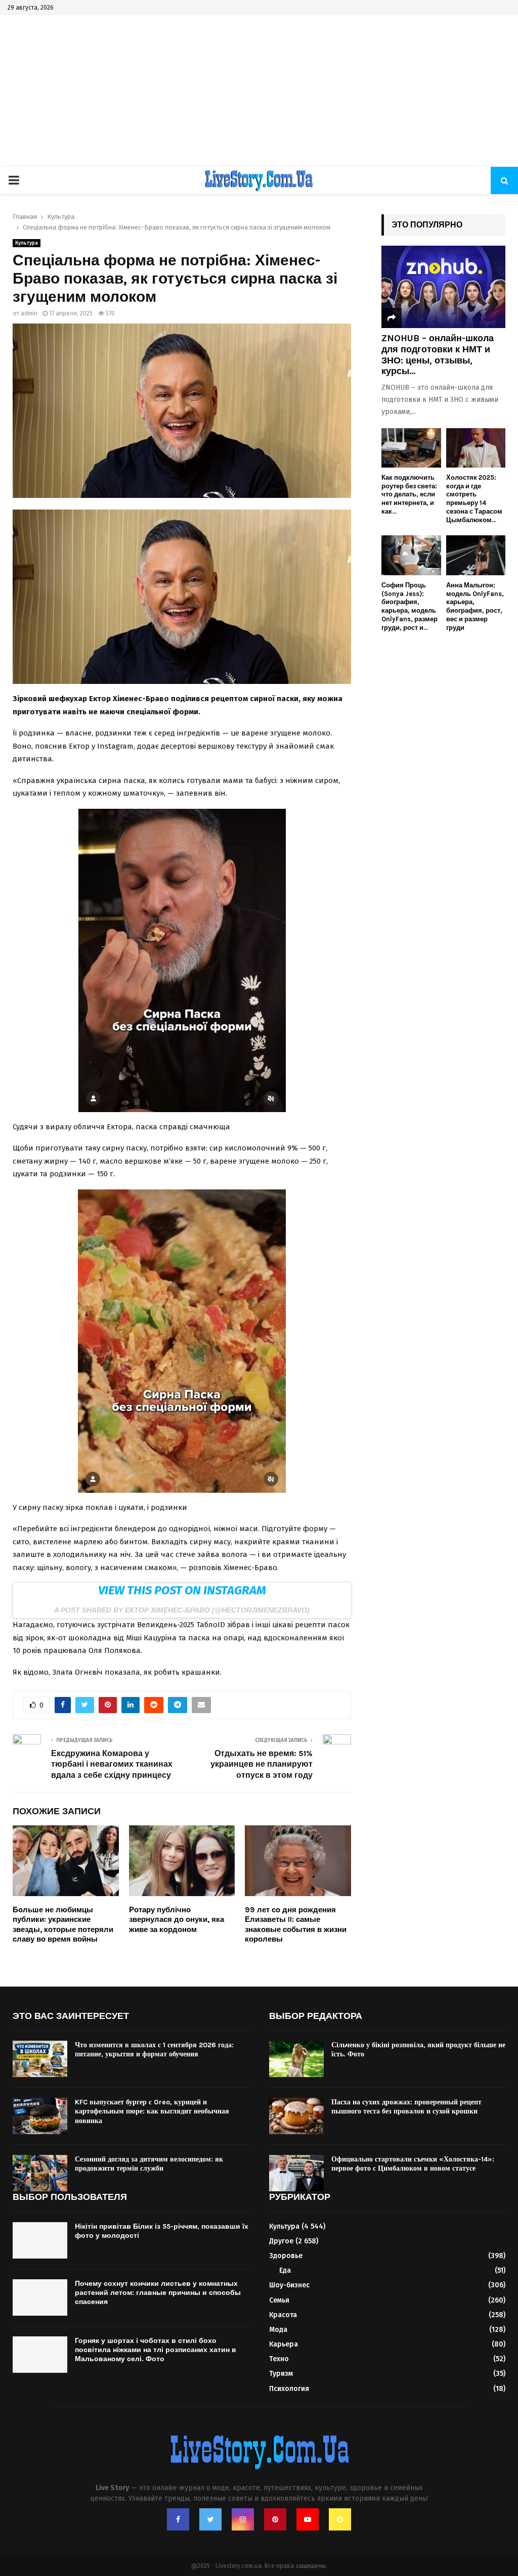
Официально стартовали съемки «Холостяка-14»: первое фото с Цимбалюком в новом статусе (413, 2164)
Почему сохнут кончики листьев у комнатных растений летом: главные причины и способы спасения (158, 2293)
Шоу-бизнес (289, 2285)
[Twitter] (210, 2519)
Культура (27, 243)
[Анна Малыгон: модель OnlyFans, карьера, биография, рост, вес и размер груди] (476, 555)
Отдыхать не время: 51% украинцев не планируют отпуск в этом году (262, 1764)
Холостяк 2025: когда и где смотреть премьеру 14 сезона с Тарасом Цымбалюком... (474, 499)
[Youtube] (308, 2519)
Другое (281, 2241)
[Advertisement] (259, 91)
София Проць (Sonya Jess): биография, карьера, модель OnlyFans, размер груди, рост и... (409, 606)
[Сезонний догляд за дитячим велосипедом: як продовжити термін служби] (40, 2173)
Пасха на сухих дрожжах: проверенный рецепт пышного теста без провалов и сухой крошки (406, 2107)
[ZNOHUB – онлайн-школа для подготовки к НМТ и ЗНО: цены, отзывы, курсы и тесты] (443, 287)
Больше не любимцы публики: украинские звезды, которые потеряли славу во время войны (63, 1925)
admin (29, 313)
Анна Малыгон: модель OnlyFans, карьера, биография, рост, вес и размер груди (475, 606)
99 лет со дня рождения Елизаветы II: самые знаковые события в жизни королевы (296, 1925)
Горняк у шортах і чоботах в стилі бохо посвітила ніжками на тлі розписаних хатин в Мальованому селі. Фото (156, 2350)
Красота (283, 2315)
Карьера (284, 2344)
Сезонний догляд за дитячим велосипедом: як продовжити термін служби (149, 2164)
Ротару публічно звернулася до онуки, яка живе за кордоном (177, 1920)
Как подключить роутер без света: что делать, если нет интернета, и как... (409, 494)
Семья (279, 2300)
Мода (278, 2330)
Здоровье (286, 2256)
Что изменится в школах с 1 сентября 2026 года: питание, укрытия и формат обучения (154, 2050)
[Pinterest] (275, 2519)
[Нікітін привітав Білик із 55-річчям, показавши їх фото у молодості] (40, 2240)
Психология (289, 2389)
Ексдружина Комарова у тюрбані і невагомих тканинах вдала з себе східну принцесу (112, 1764)
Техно (279, 2359)
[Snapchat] (340, 2519)
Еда (285, 2270)
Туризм (281, 2374)
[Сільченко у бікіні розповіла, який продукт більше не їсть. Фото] (296, 2059)
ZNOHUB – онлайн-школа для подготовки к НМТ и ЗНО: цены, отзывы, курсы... (438, 355)
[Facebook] (178, 2519)
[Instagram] (243, 2519)
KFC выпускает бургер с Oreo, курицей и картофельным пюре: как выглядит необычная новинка (152, 2111)
